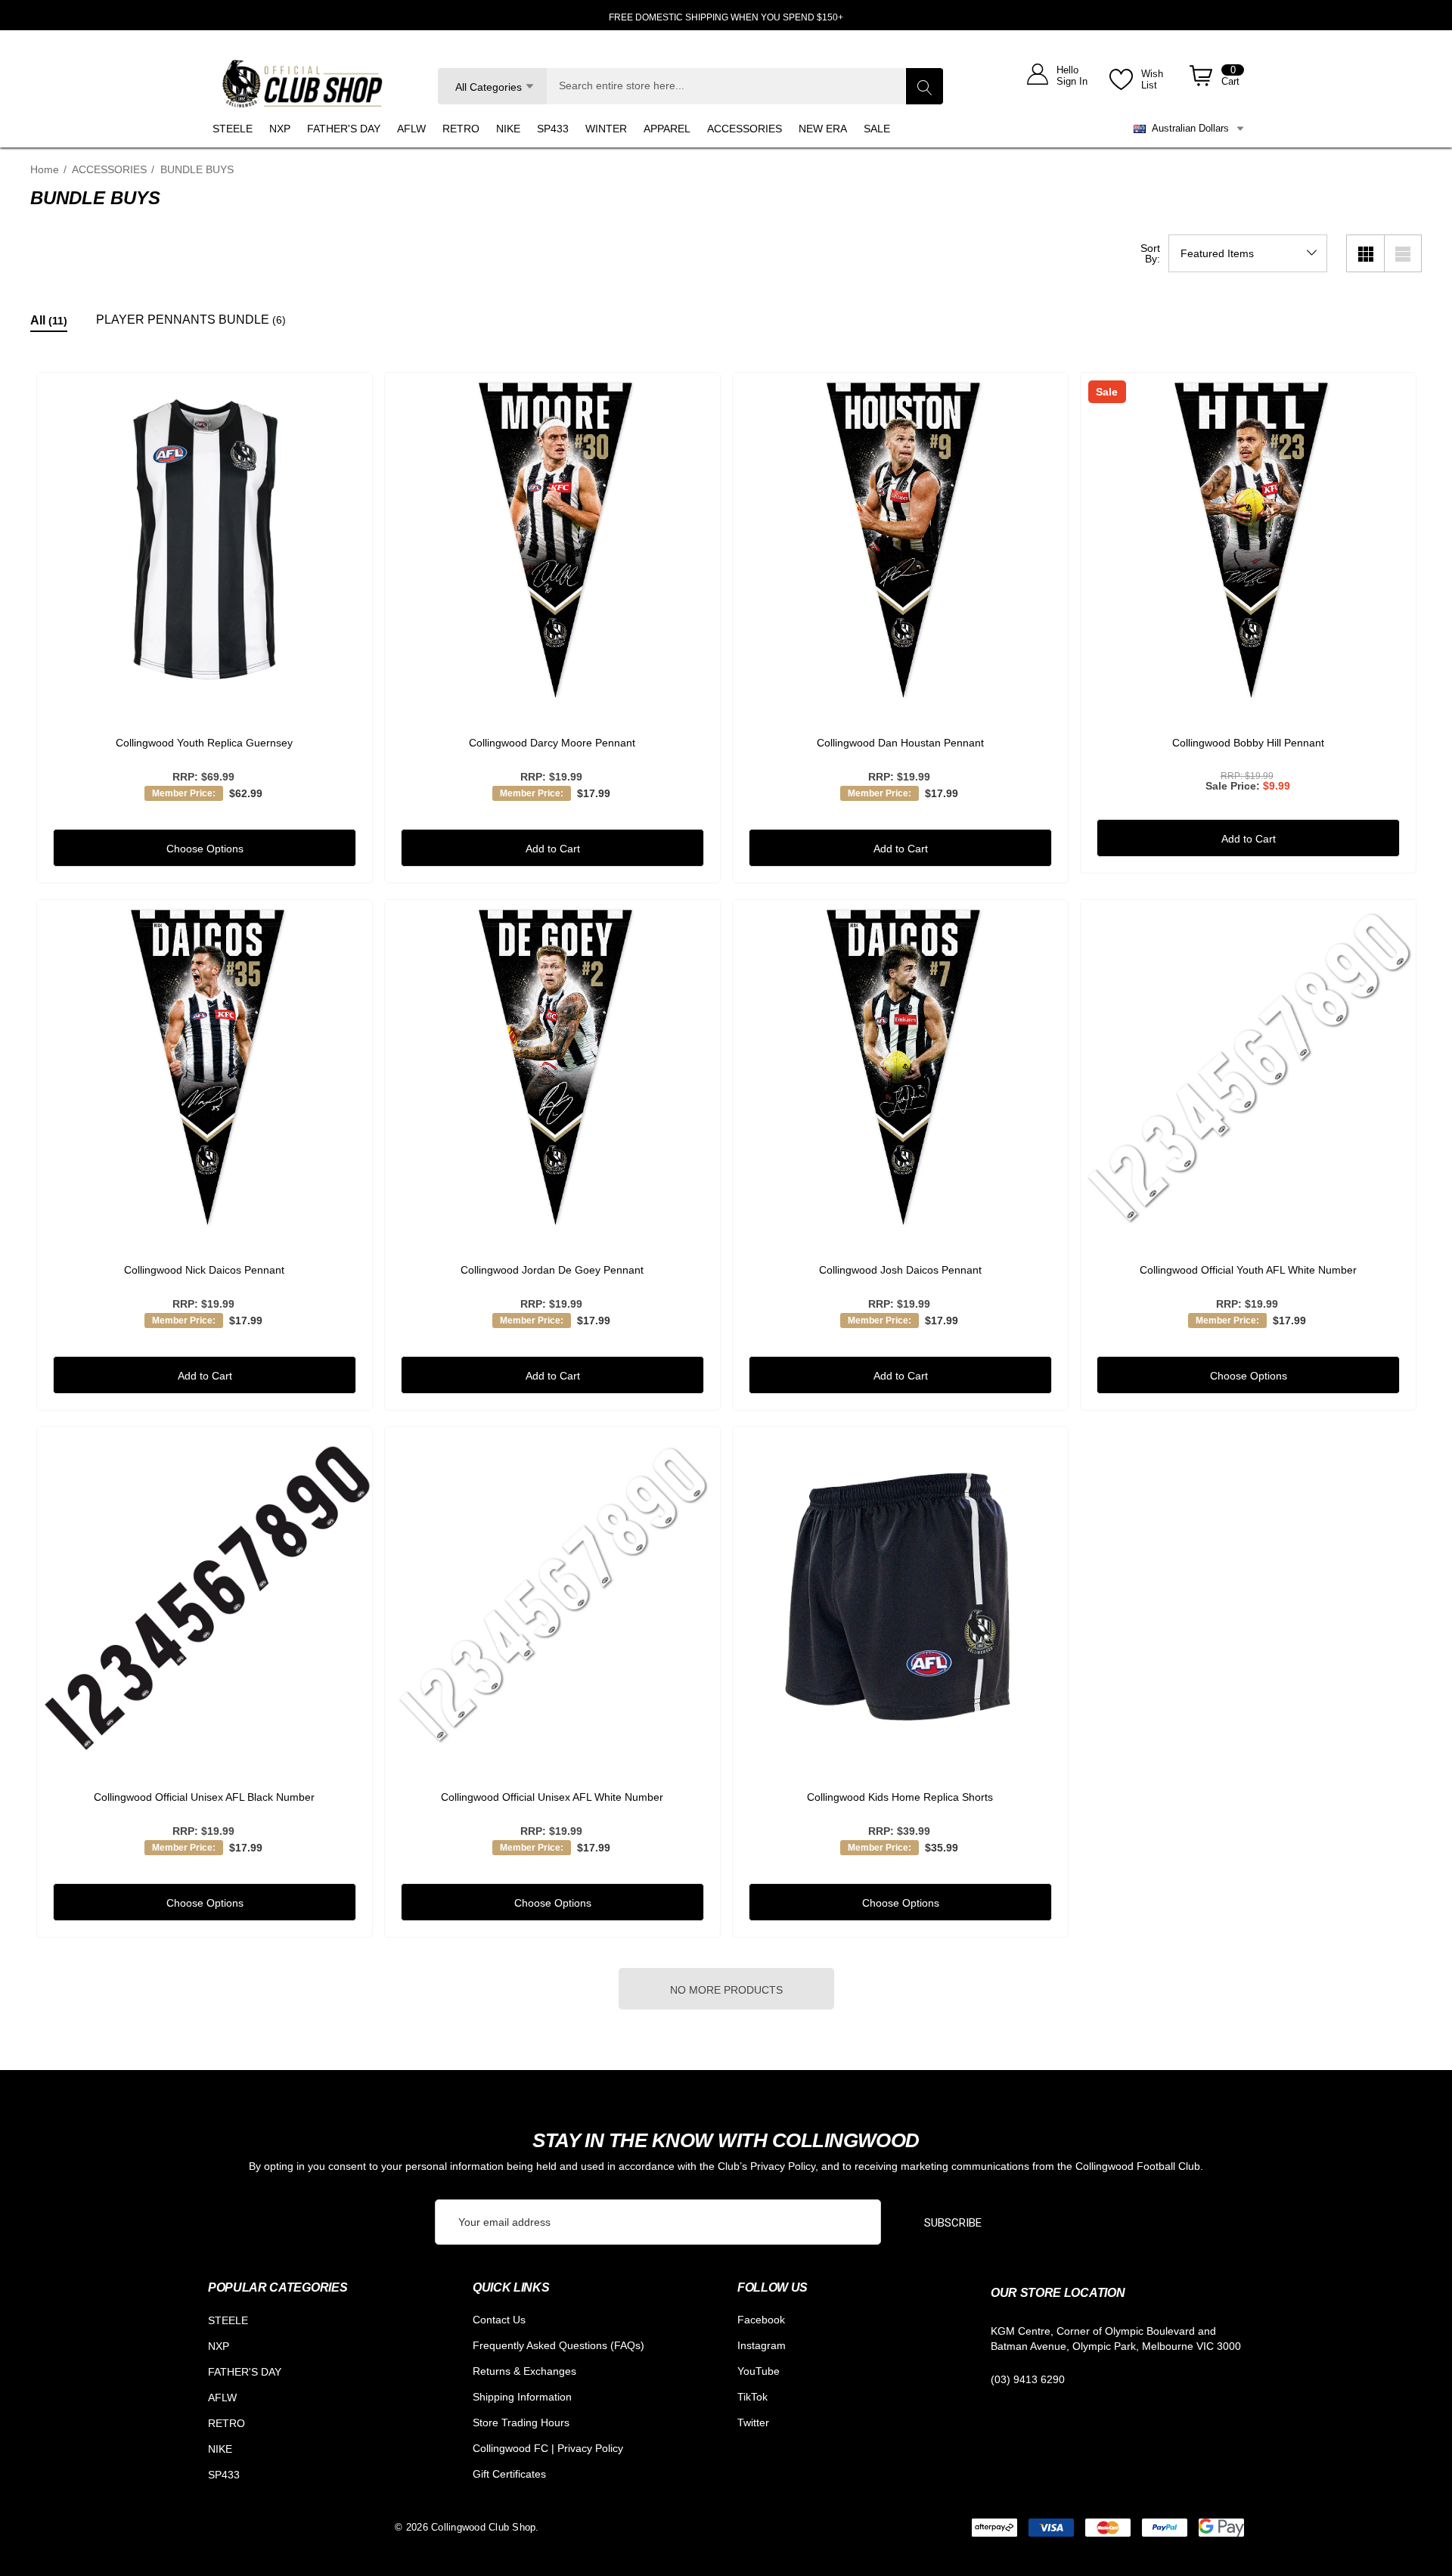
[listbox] (1248, 253)
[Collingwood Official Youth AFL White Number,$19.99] (1248, 1068)
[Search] (924, 86)
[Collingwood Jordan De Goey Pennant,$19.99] (552, 1068)
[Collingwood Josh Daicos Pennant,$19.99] (900, 1068)
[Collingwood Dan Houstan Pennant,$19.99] (900, 540)
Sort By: (1150, 253)
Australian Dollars (1187, 128)
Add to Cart (552, 849)
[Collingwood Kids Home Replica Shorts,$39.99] (900, 1595)
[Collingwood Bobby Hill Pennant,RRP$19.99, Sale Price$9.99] (1248, 540)
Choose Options (204, 849)
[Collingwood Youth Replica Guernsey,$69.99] (205, 540)
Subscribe (953, 2223)
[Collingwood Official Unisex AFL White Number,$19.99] (552, 1595)
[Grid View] (1365, 253)
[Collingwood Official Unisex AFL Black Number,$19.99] (205, 1595)
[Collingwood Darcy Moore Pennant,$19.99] (552, 540)
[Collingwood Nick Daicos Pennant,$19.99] (205, 1068)
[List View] (1403, 253)
